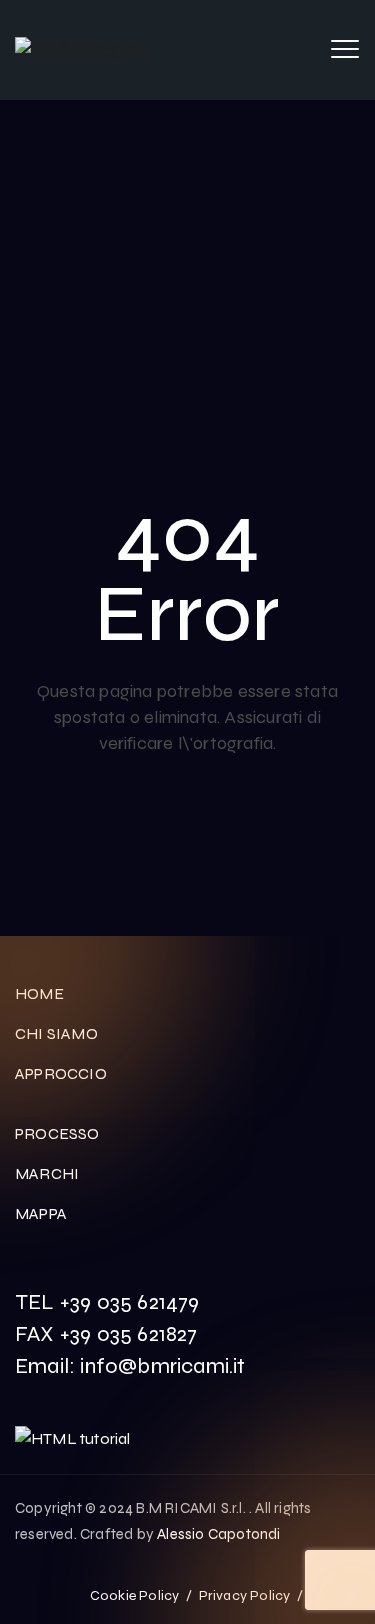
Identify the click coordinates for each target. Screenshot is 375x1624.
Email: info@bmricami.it (130, 1366)
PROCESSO (57, 1133)
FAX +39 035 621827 (106, 1334)
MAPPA (41, 1213)
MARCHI (47, 1173)
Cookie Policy (135, 1595)
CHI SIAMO (56, 1033)
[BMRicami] (83, 50)
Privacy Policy (245, 1595)
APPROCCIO (61, 1073)
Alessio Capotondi (218, 1534)
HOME (39, 993)
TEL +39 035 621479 (107, 1302)
